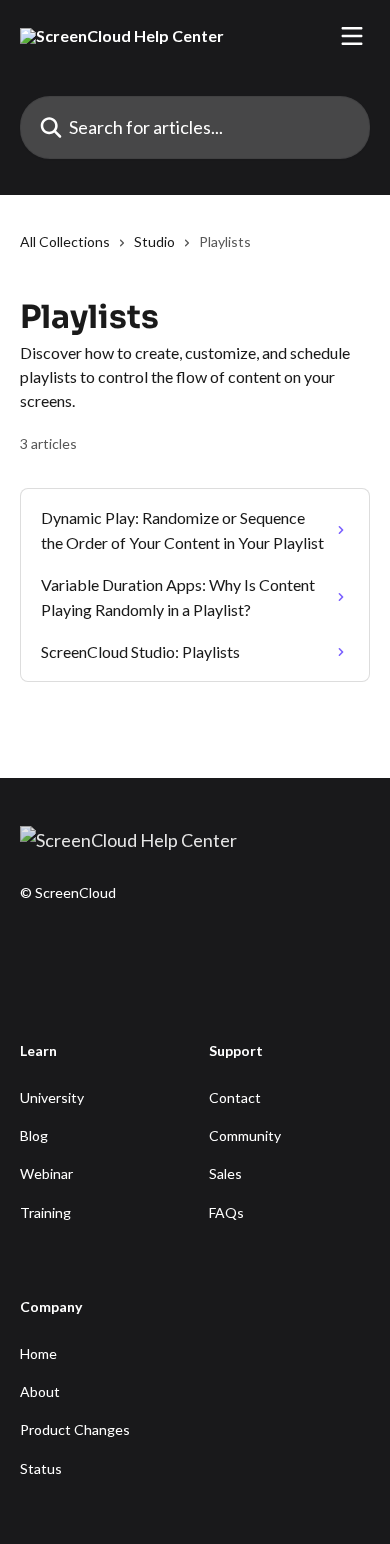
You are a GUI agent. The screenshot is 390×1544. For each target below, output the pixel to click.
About (40, 1391)
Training (45, 1212)
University (52, 1097)
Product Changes (75, 1429)
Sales (225, 1173)
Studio (154, 241)
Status (41, 1468)
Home (38, 1353)
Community (245, 1135)
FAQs (226, 1212)
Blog (34, 1135)
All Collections (65, 241)
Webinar (46, 1173)
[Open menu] (352, 36)
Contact (235, 1097)
